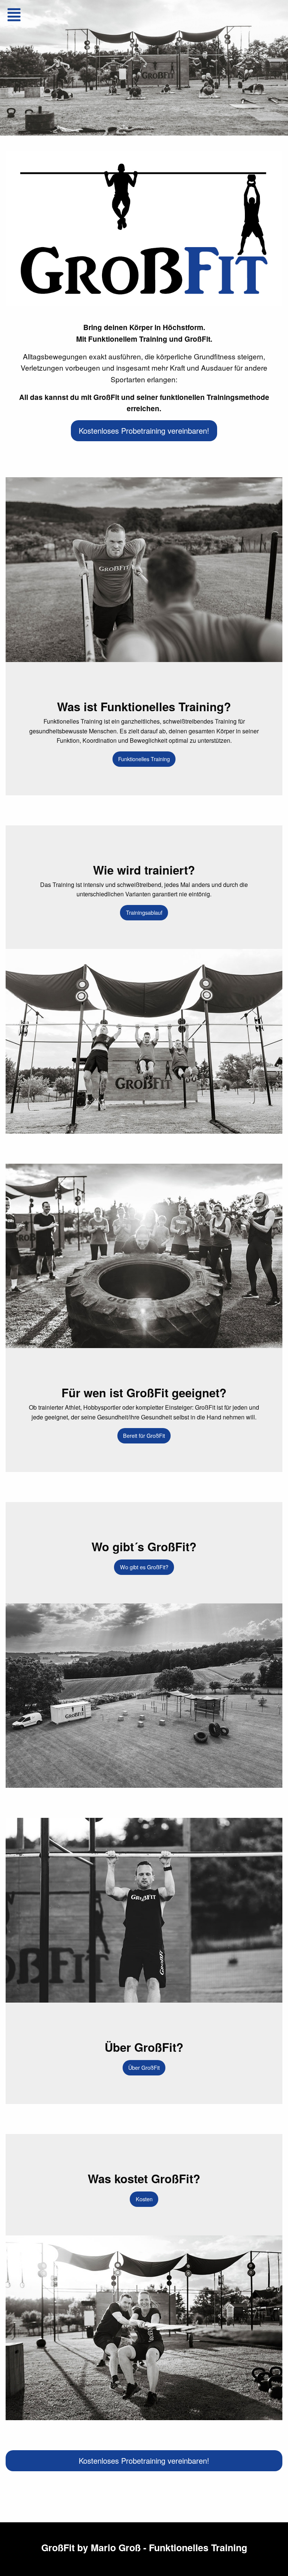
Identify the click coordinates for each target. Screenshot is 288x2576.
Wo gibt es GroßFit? (144, 1567)
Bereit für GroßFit (144, 1435)
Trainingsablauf (144, 912)
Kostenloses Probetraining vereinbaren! (144, 431)
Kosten (144, 2199)
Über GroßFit (144, 2067)
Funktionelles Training (144, 759)
